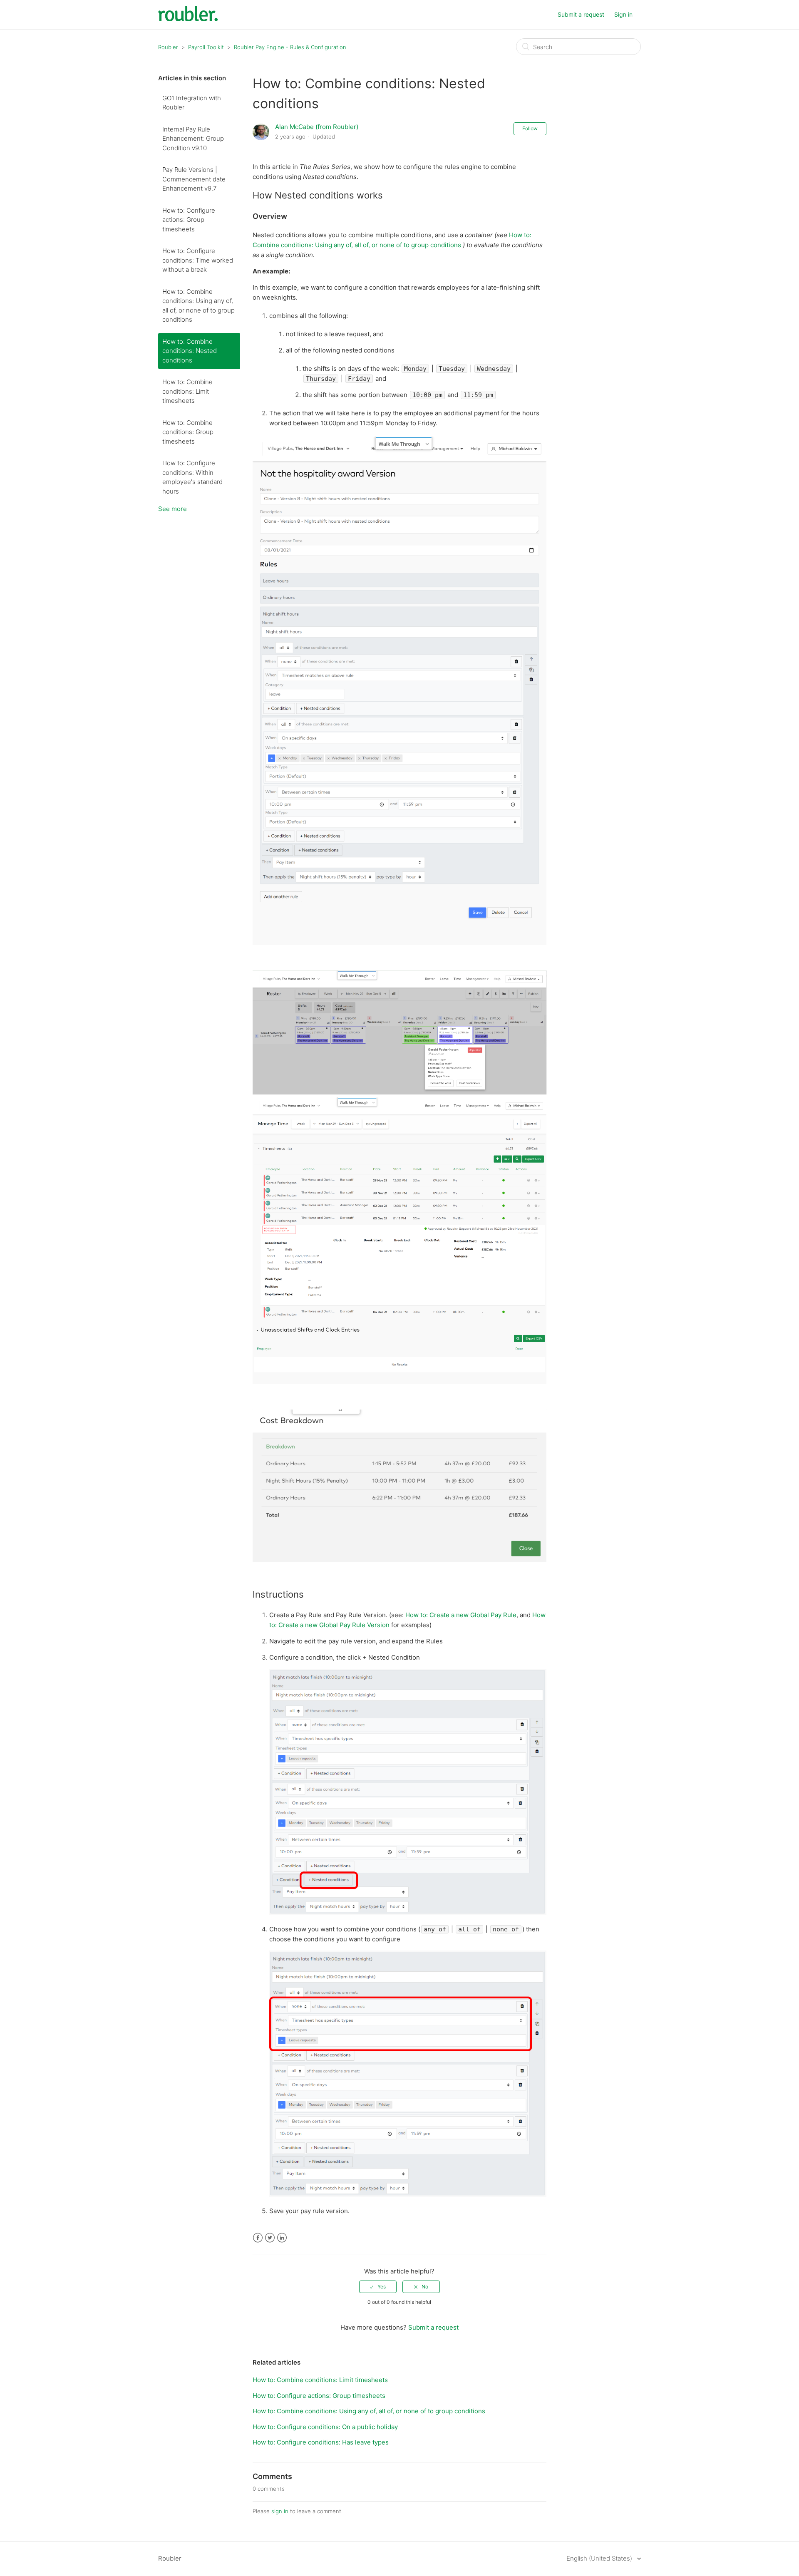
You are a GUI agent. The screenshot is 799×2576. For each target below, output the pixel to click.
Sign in (623, 14)
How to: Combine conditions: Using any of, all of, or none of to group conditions (199, 306)
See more (172, 509)
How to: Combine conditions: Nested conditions (190, 351)
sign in (280, 2511)
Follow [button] (530, 128)
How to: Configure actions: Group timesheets (189, 220)
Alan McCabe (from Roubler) (317, 127)
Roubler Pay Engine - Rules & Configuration (290, 47)
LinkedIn (282, 2238)
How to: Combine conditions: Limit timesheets (187, 391)
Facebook (258, 2238)
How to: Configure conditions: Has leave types (321, 2442)
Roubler (168, 47)
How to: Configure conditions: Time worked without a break (198, 260)
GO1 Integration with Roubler (192, 103)
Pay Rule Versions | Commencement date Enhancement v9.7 (194, 179)
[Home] (188, 19)
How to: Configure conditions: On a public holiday (325, 2427)
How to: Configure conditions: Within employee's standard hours (192, 477)
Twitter (270, 2238)
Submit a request (581, 14)
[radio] (378, 2287)
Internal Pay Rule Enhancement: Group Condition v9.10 (193, 139)
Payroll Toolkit (206, 47)
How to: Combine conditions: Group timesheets (188, 432)
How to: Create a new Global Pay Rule (461, 1615)
